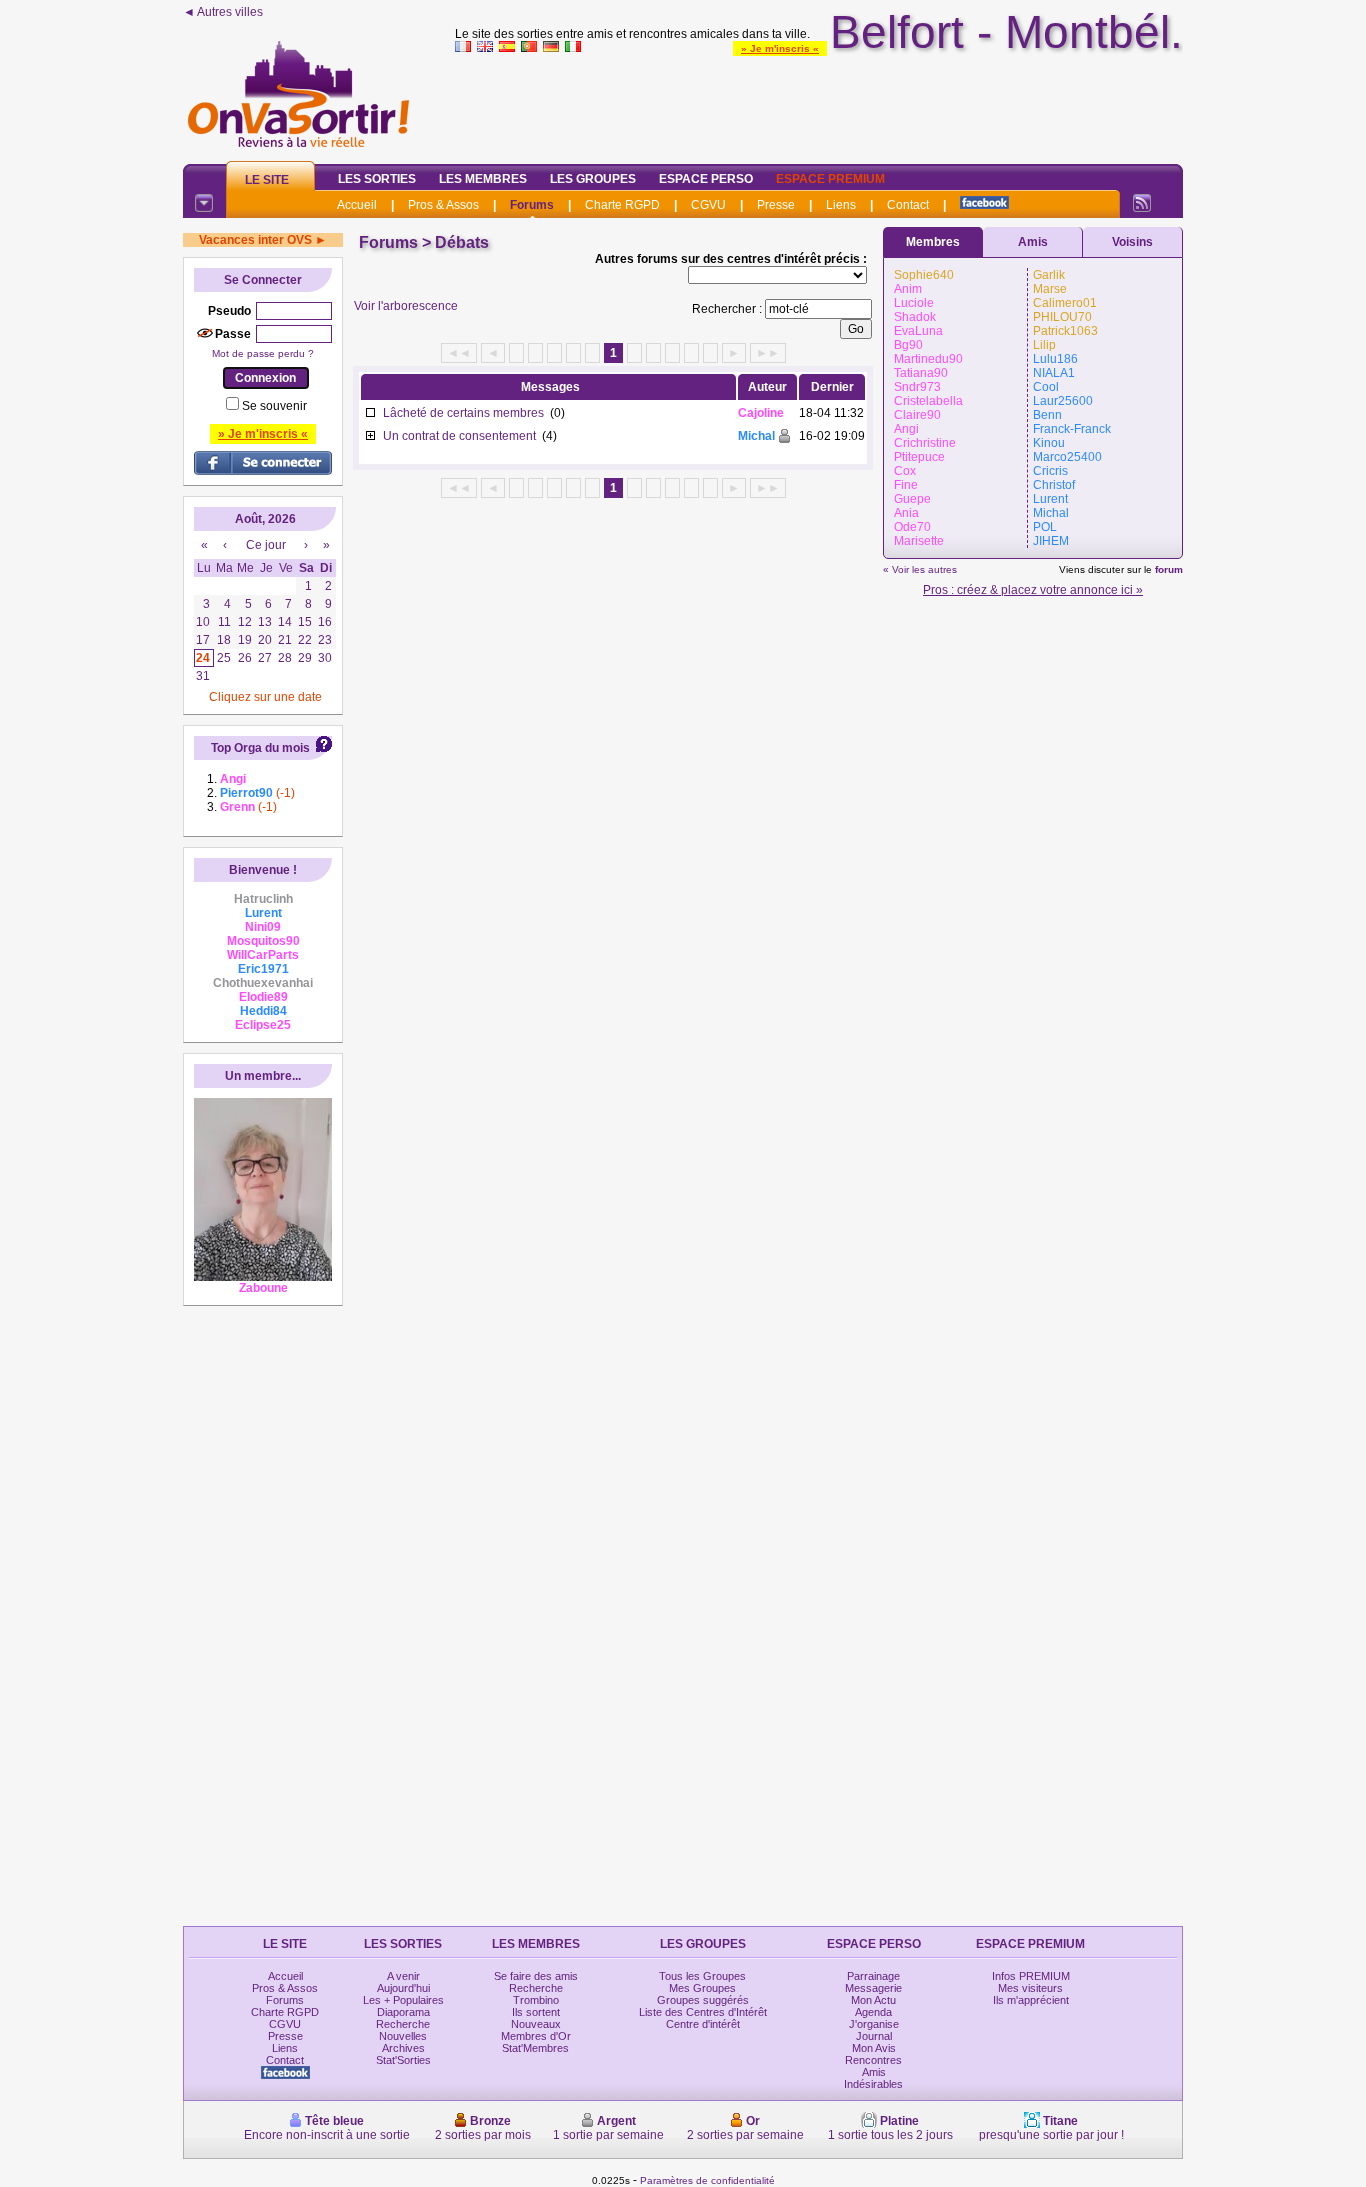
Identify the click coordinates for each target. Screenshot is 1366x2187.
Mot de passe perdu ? (263, 353)
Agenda (873, 2012)
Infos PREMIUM (1031, 1976)
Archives (403, 2048)
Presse (776, 205)
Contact (908, 205)
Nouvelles (403, 2036)
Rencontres (873, 2060)
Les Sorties (377, 179)
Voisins (1132, 242)
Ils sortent (536, 2012)
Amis (1033, 242)
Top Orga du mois (260, 748)
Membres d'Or (536, 2036)
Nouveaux (536, 2024)
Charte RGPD (622, 205)
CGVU (708, 205)
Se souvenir (274, 406)
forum (1169, 569)
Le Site (267, 180)
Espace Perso (706, 179)
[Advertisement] (819, 104)
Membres (933, 242)
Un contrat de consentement (459, 436)
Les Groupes (593, 179)
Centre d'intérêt (703, 2024)
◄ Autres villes (223, 12)
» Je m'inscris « (780, 48)
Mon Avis (874, 2048)
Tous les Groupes (702, 1976)
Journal (874, 2036)
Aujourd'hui (403, 1988)
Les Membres (483, 179)
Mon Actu (873, 2000)
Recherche (403, 2024)
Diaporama (403, 2012)
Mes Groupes (702, 1988)
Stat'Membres (535, 2048)
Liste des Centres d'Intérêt (703, 2012)
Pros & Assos (443, 205)
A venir (403, 1976)
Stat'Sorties (403, 2060)
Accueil (357, 205)
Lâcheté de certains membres (463, 413)
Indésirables (873, 2084)
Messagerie (873, 1988)
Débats (462, 242)
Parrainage (873, 1976)
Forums (532, 205)
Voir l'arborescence (406, 306)
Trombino (536, 2000)
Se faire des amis (536, 1976)
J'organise (874, 2024)
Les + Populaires (403, 2000)
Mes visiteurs (1030, 1988)
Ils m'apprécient (1031, 2000)
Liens (841, 205)
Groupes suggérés (703, 2000)
